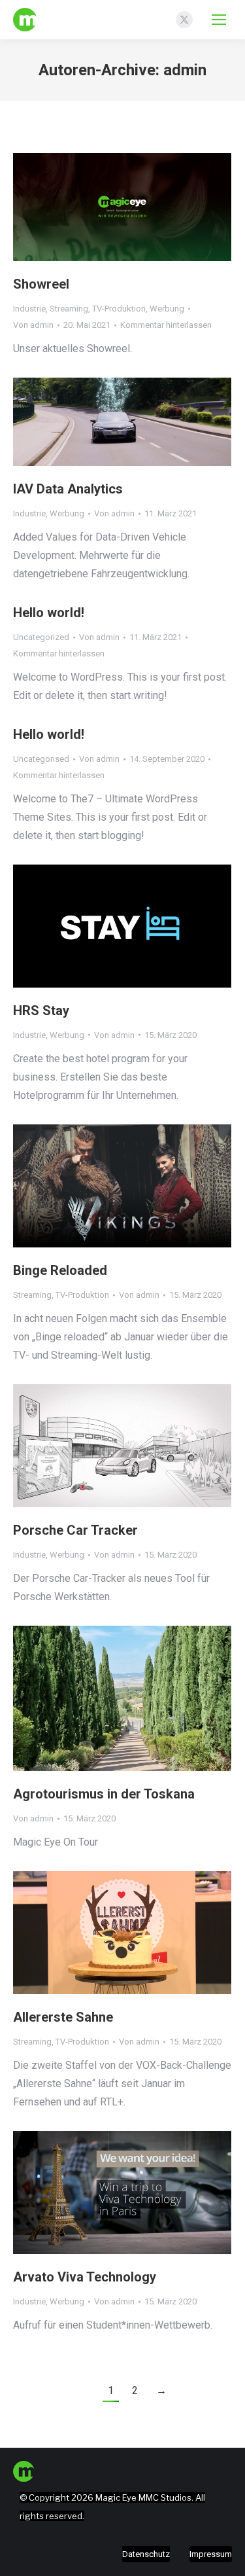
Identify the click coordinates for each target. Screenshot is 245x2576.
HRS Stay (41, 1011)
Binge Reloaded (60, 1270)
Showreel (41, 284)
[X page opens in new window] (184, 20)
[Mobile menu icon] (219, 20)
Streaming (69, 309)
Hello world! (49, 613)
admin (185, 70)
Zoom (105, 207)
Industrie (29, 309)
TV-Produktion (119, 309)
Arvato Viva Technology (85, 2277)
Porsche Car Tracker (75, 1530)
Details (140, 207)
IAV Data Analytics (68, 489)
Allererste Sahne (63, 2017)
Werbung (167, 309)
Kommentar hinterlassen (166, 325)
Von (33, 325)
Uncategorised (41, 759)
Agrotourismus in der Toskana (104, 1794)
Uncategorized (41, 637)
